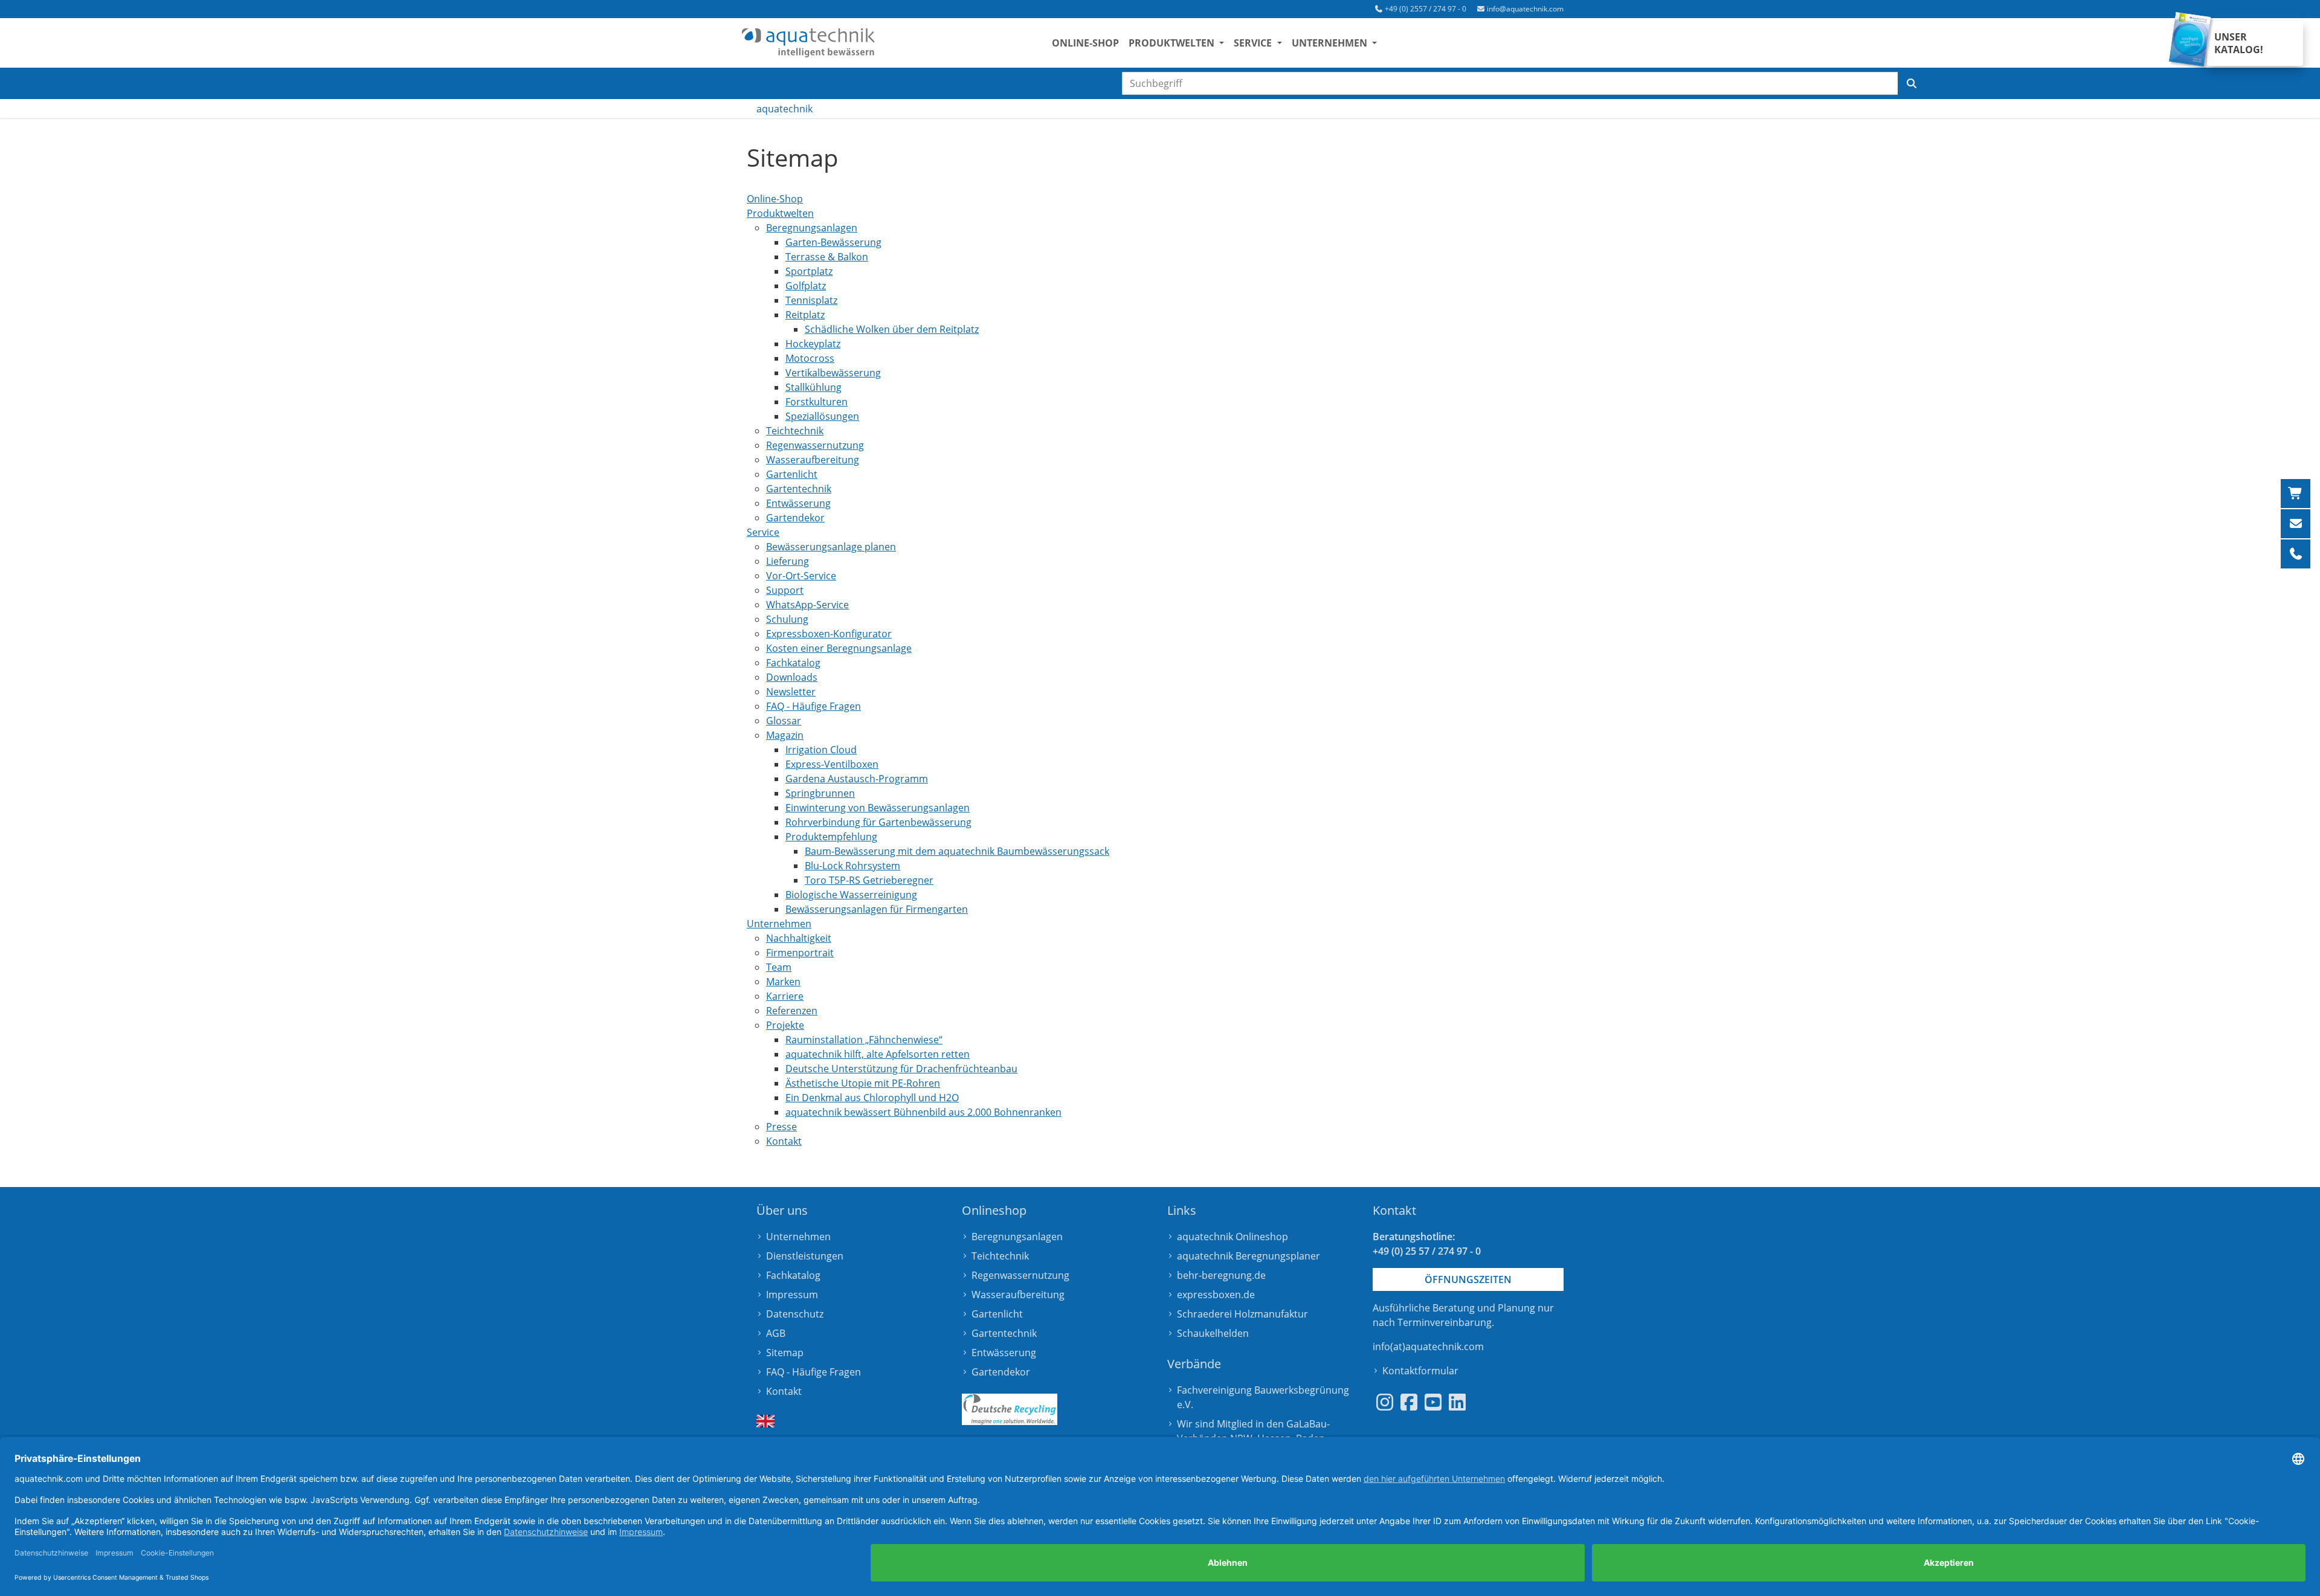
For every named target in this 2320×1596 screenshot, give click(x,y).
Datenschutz (795, 1314)
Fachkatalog (793, 1275)
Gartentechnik (1004, 1333)
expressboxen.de (1216, 1295)
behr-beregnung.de (1221, 1275)
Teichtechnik (1000, 1256)
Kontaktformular (1420, 1371)
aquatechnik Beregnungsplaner (1249, 1256)
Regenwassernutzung (1020, 1275)
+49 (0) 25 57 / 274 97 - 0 (1427, 1251)
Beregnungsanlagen (1017, 1237)
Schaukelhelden (1213, 1333)
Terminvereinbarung (1445, 1322)
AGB (776, 1333)
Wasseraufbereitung (1018, 1295)
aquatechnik (785, 109)
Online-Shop (1085, 43)
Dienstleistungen (805, 1256)
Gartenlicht (997, 1314)
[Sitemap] (808, 43)
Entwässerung (1004, 1353)
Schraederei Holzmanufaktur (1242, 1314)
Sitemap (785, 1353)
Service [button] (1254, 43)
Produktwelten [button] (1173, 43)
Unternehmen (798, 1237)
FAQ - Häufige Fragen (814, 1372)
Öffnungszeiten (1468, 1279)
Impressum (792, 1295)
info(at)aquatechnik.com (1428, 1347)
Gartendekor (1001, 1372)
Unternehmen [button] (1331, 43)
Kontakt (784, 1391)
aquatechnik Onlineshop (1232, 1237)
